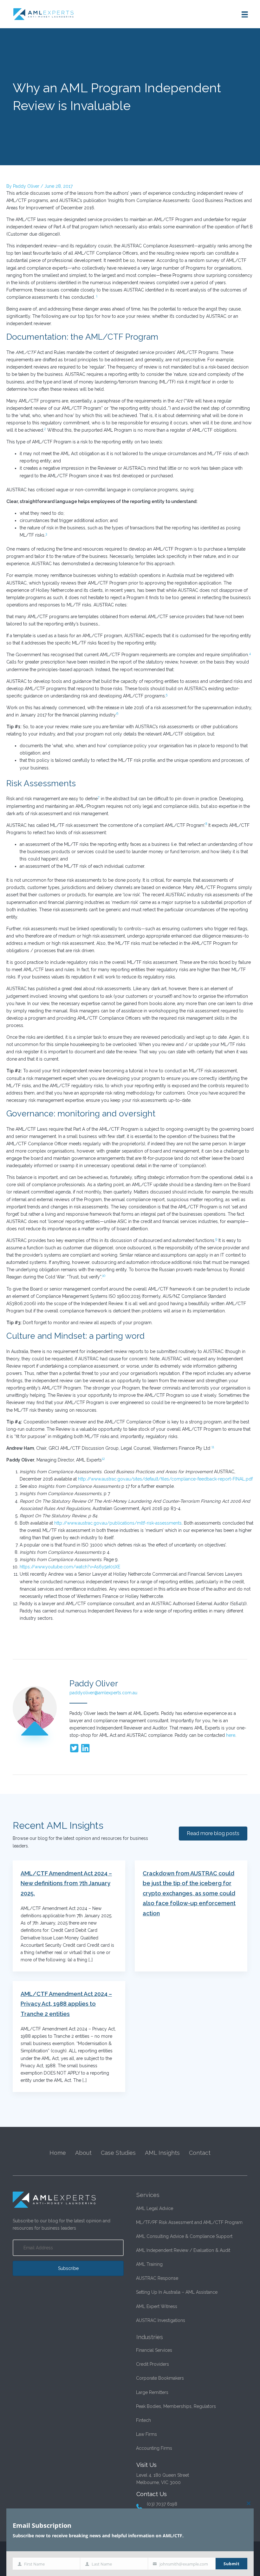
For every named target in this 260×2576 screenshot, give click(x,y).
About (83, 2153)
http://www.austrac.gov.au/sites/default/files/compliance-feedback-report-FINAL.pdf (165, 1479)
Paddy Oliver (94, 1684)
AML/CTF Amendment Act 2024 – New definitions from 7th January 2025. (66, 1883)
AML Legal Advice (155, 2208)
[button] (68, 2268)
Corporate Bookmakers (160, 2378)
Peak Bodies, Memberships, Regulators (176, 2406)
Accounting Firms (154, 2448)
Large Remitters (152, 2392)
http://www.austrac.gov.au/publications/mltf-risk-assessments (118, 1523)
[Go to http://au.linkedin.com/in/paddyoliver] (85, 1749)
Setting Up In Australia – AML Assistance (177, 2292)
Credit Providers (153, 2364)
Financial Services (154, 2350)
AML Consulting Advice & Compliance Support (184, 2236)
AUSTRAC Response (157, 2278)
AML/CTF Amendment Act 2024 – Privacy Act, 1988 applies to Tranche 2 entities (66, 2004)
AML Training (149, 2264)
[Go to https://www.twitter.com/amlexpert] (74, 1749)
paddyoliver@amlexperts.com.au (103, 1693)
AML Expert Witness (157, 2306)
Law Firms (146, 2434)
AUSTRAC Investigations (161, 2320)
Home (58, 2153)
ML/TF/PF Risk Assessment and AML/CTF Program (189, 2222)
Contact (200, 2153)
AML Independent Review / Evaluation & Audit (183, 2250)
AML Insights (162, 2153)
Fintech (143, 2420)
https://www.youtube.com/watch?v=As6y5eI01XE (70, 1567)
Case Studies (118, 2153)
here (231, 1735)
